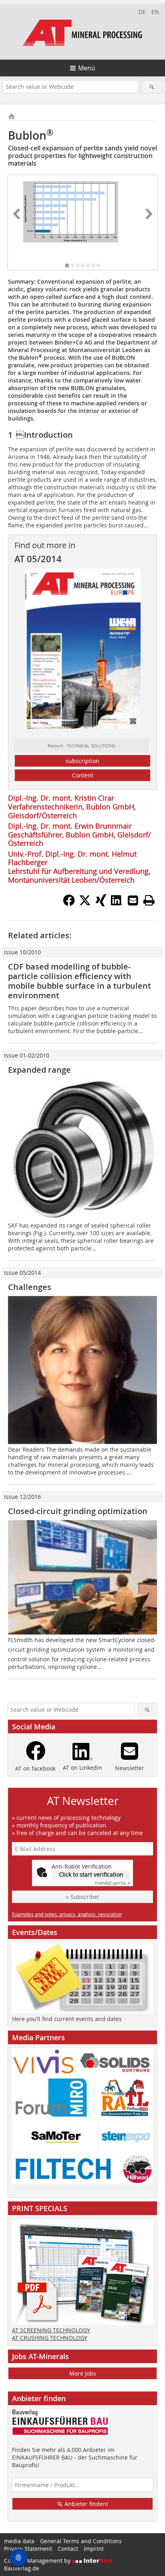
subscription (82, 761)
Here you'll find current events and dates (67, 2019)
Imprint (94, 2549)
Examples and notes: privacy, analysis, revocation (67, 1914)
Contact (68, 2549)
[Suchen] (151, 87)
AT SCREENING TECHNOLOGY (51, 2330)
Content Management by (38, 2561)
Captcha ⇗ (113, 1883)
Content (83, 775)
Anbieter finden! (86, 2504)
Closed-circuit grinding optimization (78, 1511)
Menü (87, 68)
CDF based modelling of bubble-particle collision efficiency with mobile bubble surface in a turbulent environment (79, 981)
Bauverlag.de (22, 2568)
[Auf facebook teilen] (69, 904)
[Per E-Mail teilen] (133, 900)
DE (142, 12)
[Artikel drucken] (149, 900)
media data (19, 2541)
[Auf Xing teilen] (101, 904)
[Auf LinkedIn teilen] (117, 904)
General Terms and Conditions (81, 2541)
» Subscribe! (82, 1897)
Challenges (30, 1287)
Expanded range (39, 1070)
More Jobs (83, 2373)
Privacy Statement (28, 2549)
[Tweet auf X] (85, 904)
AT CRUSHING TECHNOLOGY (50, 2338)
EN (155, 12)
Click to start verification (91, 1874)
